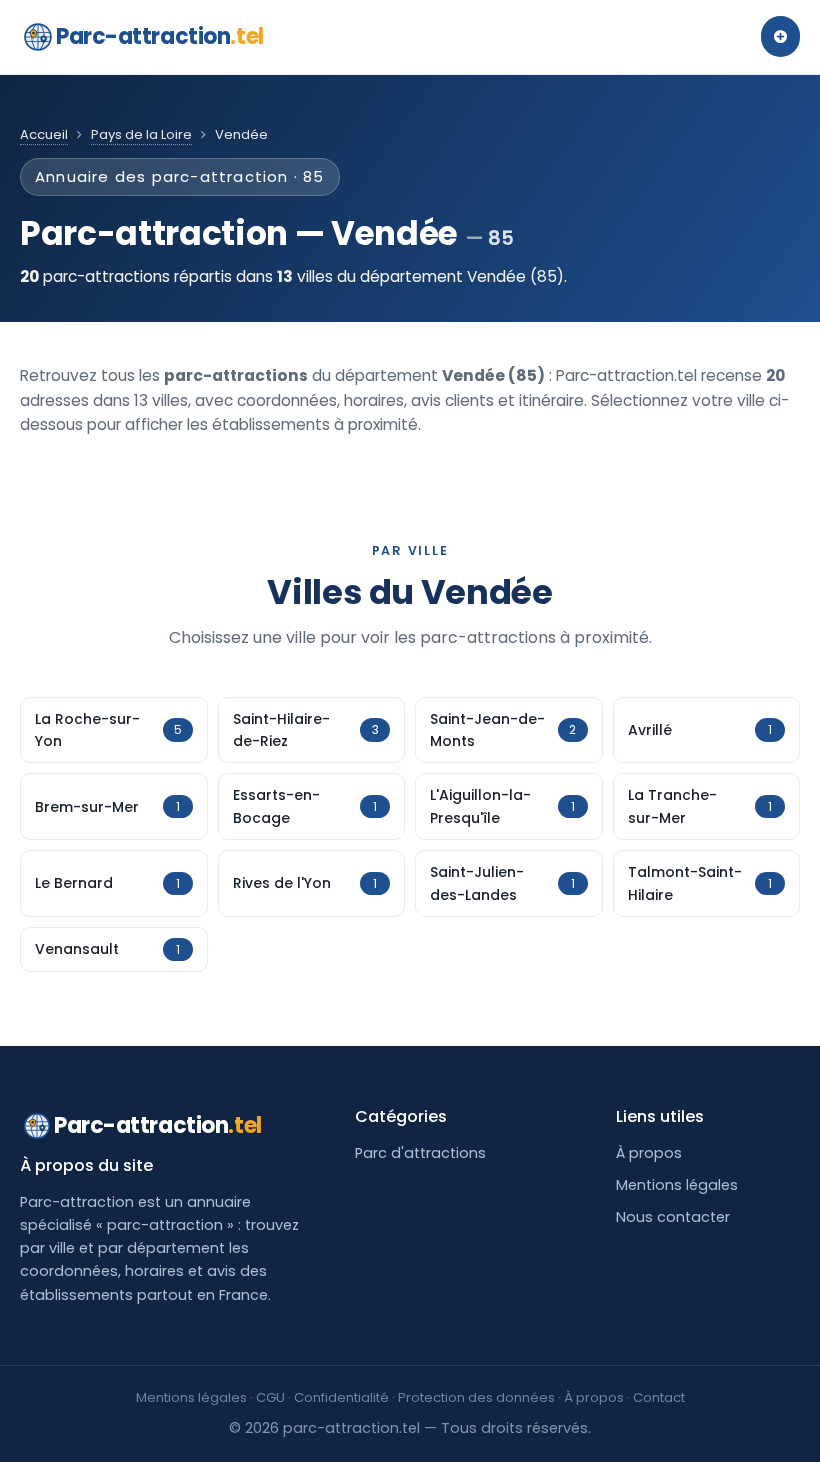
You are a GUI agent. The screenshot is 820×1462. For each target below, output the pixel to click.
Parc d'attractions (420, 1153)
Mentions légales (677, 1185)
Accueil (44, 134)
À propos (649, 1153)
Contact (659, 1397)
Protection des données (476, 1397)
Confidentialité (341, 1397)
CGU (270, 1397)
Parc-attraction (160, 36)
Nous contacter (673, 1217)
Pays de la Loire (141, 134)
